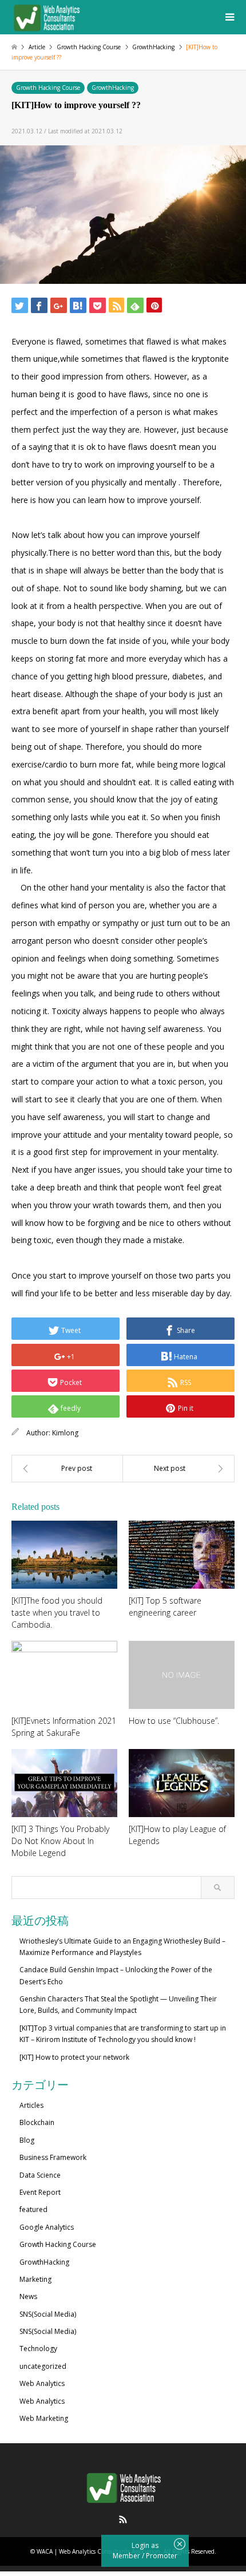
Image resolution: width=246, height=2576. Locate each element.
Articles (31, 2105)
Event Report (40, 2192)
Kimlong (65, 1433)
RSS (123, 2519)
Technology (38, 2349)
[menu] (229, 17)
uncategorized (43, 2366)
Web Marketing (44, 2418)
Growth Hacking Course (48, 88)
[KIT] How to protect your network (74, 2057)
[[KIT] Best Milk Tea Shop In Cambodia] (67, 1469)
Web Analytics (42, 2383)
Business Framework (53, 2157)
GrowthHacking (113, 88)
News (28, 2296)
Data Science (40, 2175)
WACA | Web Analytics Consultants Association (98, 2551)
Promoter (162, 2556)
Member (127, 2556)
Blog (27, 2140)
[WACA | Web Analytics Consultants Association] (46, 17)
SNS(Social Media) (48, 2314)
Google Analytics (47, 2227)
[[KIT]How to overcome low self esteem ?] (179, 1469)
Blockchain (37, 2122)
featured (33, 2209)
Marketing (35, 2279)
